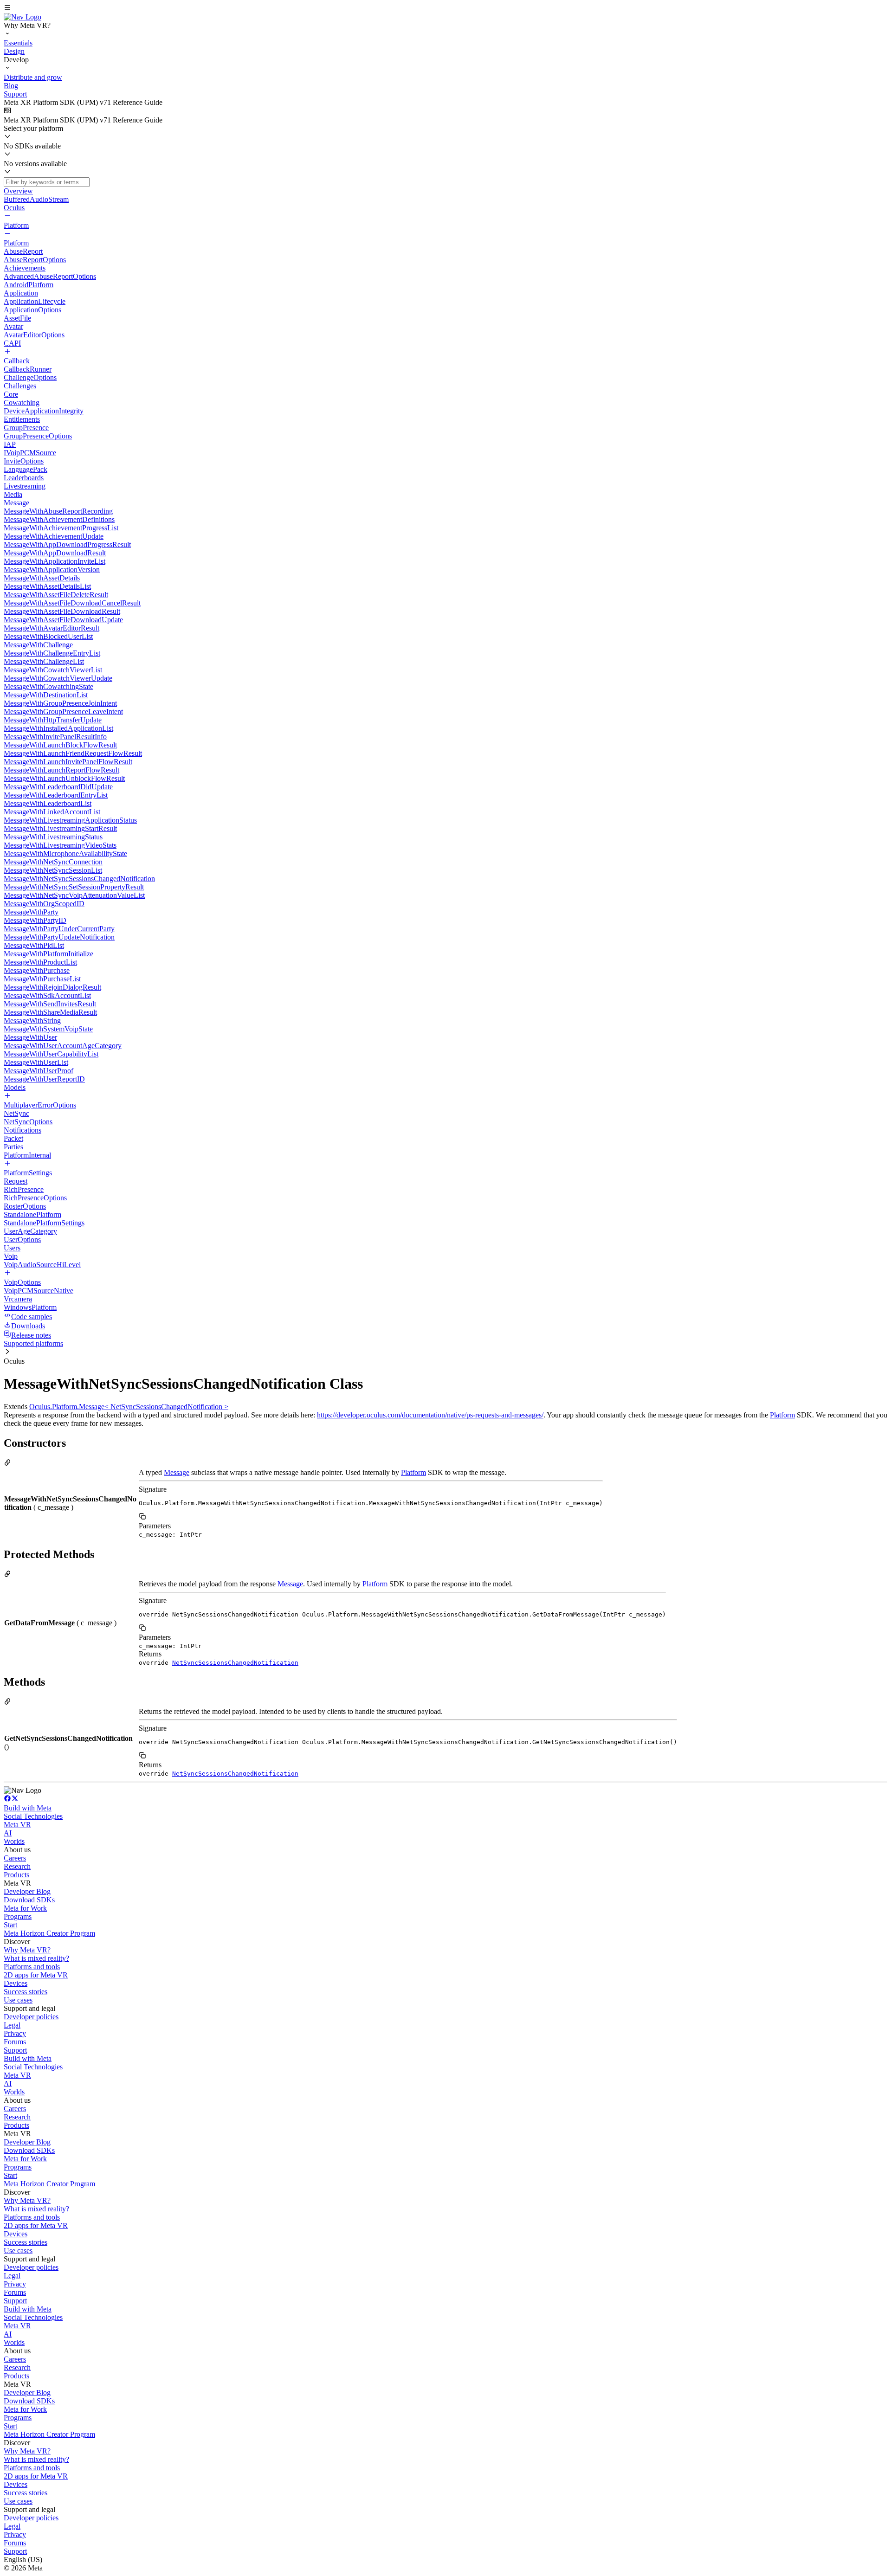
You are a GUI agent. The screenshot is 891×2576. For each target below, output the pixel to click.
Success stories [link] (26, 1992)
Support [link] (15, 2050)
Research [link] (17, 1866)
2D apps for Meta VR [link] (36, 1975)
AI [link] (8, 1833)
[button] (445, 8)
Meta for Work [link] (25, 1908)
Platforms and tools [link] (32, 1967)
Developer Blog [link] (27, 1891)
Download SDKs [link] (29, 1900)
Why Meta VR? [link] (27, 1950)
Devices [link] (16, 1983)
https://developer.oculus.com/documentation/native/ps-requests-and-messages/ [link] (430, 1415)
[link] (23, 17)
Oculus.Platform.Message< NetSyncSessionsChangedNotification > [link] (129, 1407)
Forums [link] (15, 2042)
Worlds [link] (14, 1841)
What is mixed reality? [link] (36, 1958)
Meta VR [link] (17, 1825)
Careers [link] (15, 1858)
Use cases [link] (18, 2000)
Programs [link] (18, 1916)
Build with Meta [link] (28, 1808)
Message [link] (177, 1472)
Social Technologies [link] (33, 1816)
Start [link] (10, 1925)
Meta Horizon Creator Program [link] (49, 1933)
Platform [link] (782, 1415)
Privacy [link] (15, 2033)
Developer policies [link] (31, 2017)
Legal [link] (12, 2025)
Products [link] (16, 1875)
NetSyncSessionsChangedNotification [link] (235, 1663)
